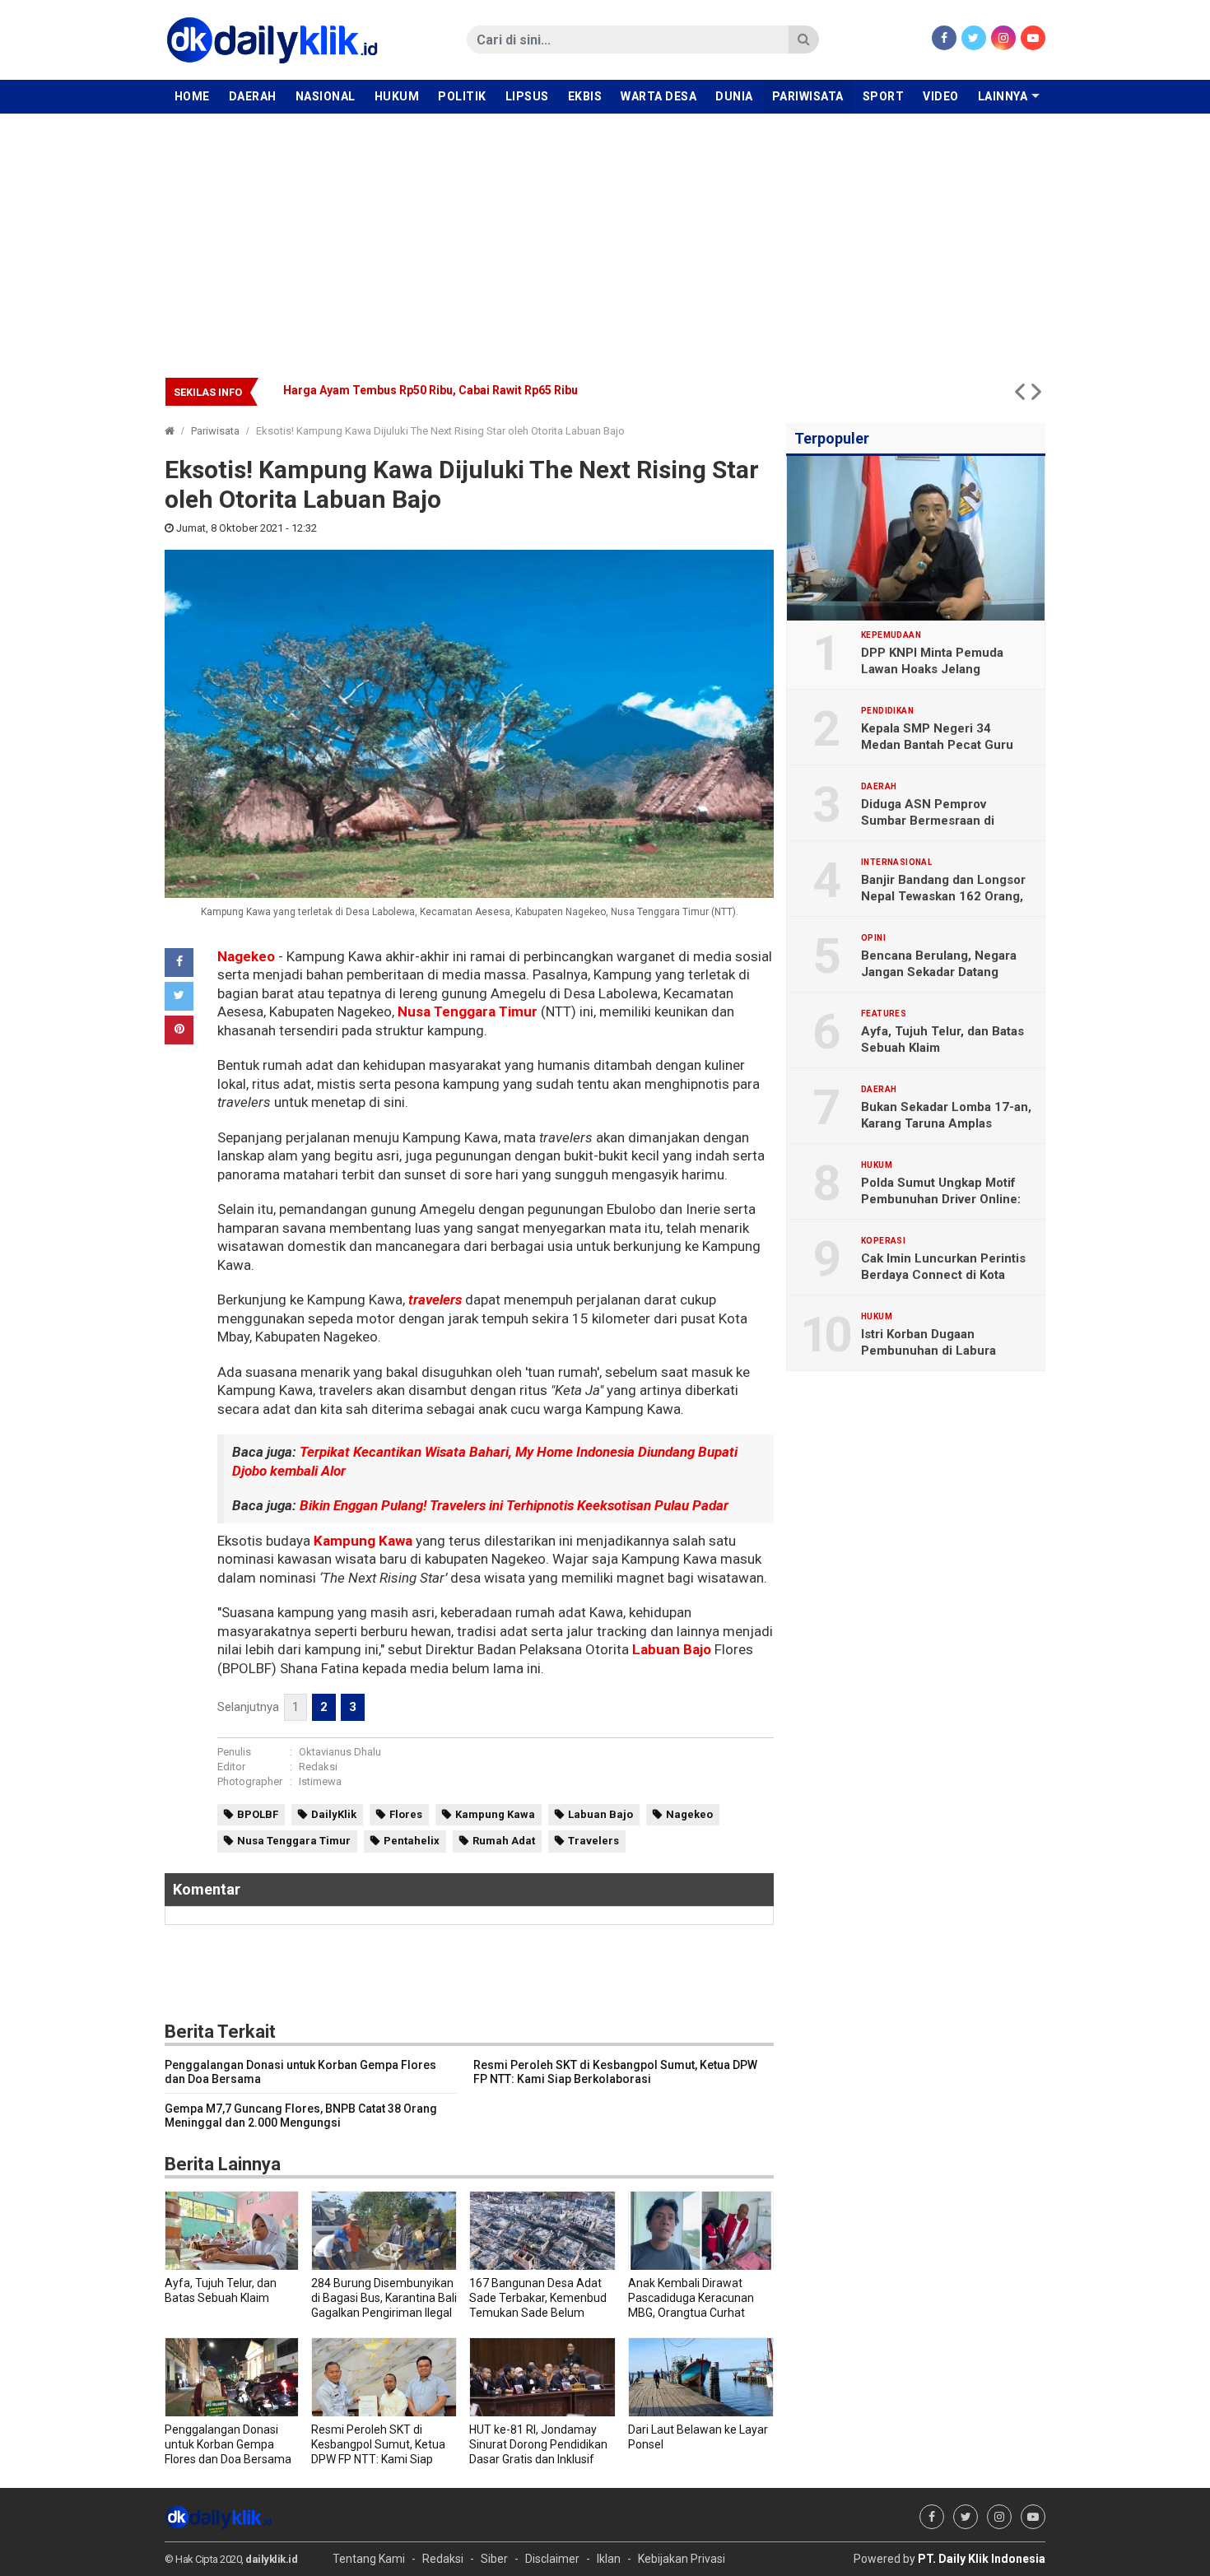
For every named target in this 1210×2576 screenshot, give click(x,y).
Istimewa (320, 1781)
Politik (462, 96)
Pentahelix (412, 1841)
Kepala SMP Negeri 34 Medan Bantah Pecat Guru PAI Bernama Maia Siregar (937, 745)
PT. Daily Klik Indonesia (982, 2559)
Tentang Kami (369, 2559)
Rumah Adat (504, 1841)
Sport (884, 96)
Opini (873, 938)
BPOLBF (258, 1814)
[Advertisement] (605, 237)
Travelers (593, 1841)
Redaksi (318, 1767)
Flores (406, 1814)
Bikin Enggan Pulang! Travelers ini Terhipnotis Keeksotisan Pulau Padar (514, 1505)
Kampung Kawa (363, 1541)
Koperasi (883, 1241)
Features (884, 1014)
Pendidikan (887, 711)
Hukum (397, 96)
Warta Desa (659, 96)
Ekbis (585, 96)
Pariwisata (808, 96)
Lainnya (1003, 96)
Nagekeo (246, 956)
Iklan (609, 2559)
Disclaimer (552, 2559)
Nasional (326, 96)
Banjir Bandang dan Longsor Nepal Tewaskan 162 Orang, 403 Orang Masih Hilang (943, 896)
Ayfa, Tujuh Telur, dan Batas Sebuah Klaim (942, 1039)
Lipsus (527, 96)
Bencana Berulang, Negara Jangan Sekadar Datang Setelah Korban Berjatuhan (496, 390)
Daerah (253, 96)
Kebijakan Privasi (682, 2559)
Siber (494, 2559)
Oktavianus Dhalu (340, 1752)
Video (941, 96)
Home (192, 96)
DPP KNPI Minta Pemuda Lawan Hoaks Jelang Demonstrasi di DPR (932, 669)
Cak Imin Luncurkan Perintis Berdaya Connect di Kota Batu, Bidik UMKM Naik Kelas (944, 1275)
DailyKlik (334, 1814)
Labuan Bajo (672, 1649)
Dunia (734, 96)
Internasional (896, 863)
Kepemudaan (891, 635)
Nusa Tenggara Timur (468, 1011)
